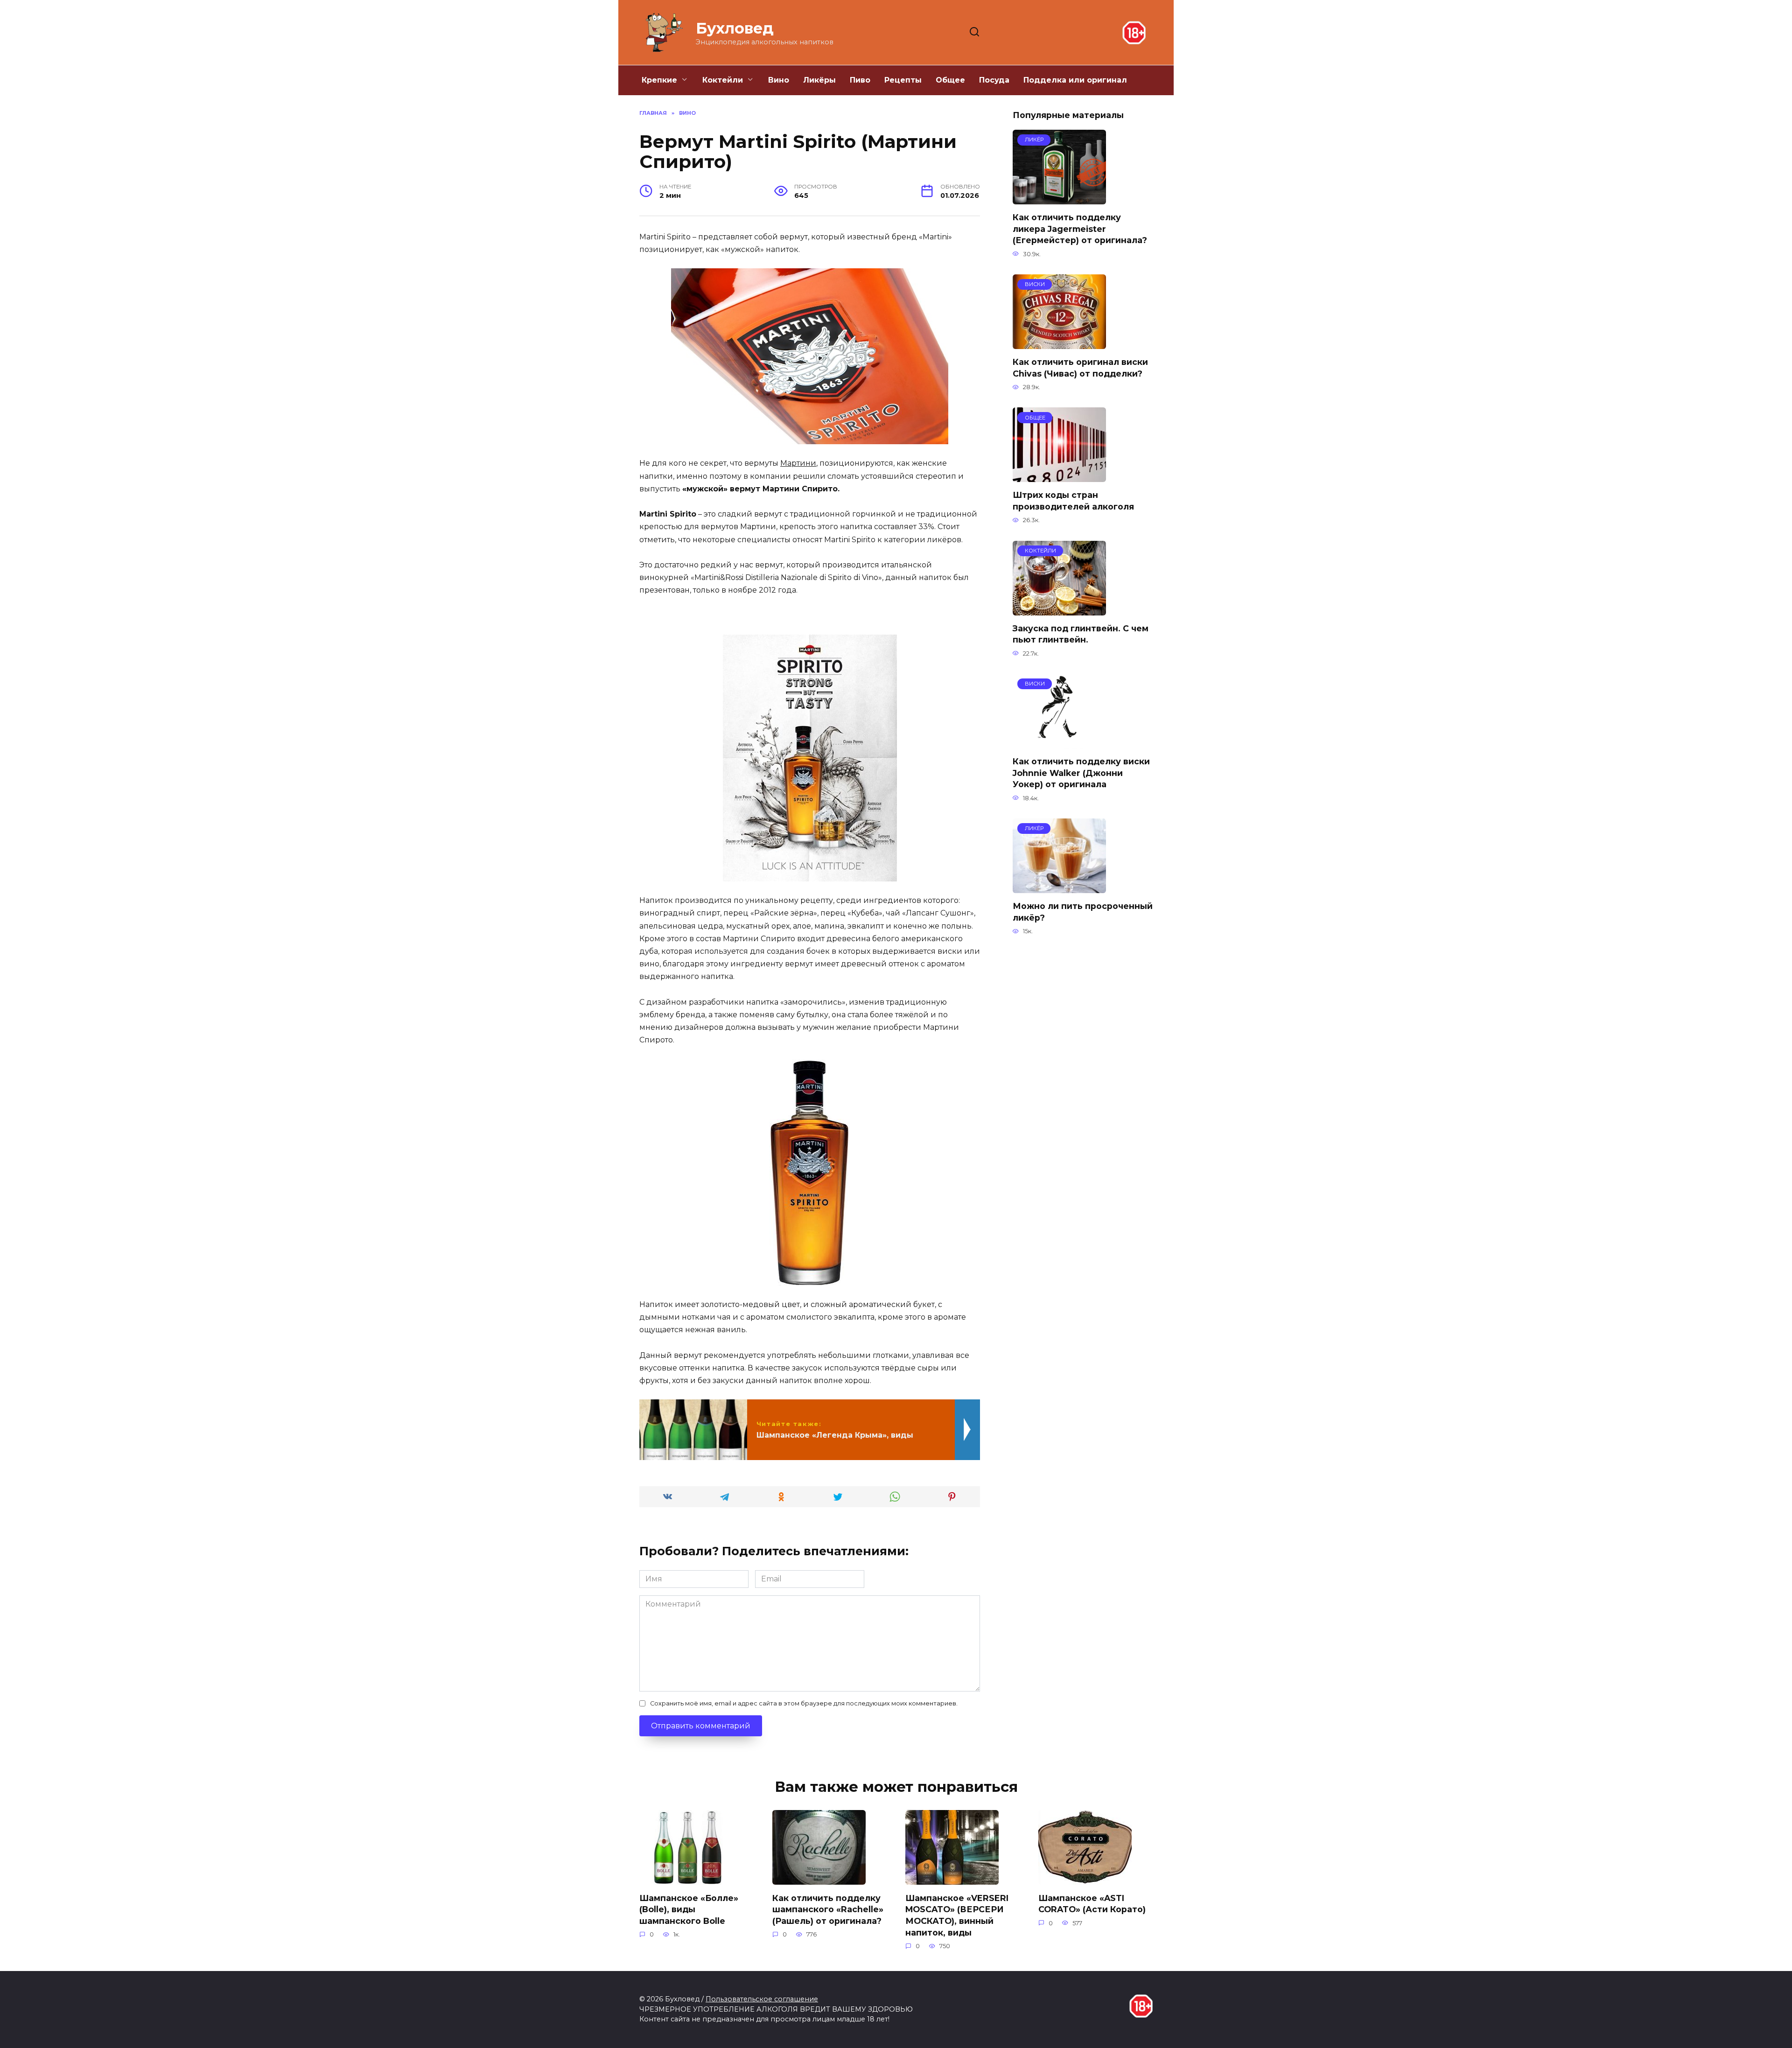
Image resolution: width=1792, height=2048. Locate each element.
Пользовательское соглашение (762, 1999)
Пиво (860, 80)
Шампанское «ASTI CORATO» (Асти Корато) (1092, 1903)
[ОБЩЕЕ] (1059, 476)
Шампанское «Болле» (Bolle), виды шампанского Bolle (689, 1909)
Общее (950, 80)
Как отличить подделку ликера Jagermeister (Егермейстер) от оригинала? (1080, 229)
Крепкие (659, 80)
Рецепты (903, 80)
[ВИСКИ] (1059, 343)
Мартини (798, 463)
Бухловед (735, 28)
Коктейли (723, 80)
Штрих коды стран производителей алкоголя (1073, 501)
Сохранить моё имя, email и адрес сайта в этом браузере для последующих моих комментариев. (804, 1703)
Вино (779, 80)
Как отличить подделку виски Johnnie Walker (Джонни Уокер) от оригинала (1081, 773)
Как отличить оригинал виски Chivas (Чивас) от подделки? (1080, 368)
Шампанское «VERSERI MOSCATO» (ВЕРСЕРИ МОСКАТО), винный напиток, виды (957, 1915)
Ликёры (819, 80)
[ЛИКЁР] (1059, 199)
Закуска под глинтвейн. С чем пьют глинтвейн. (1081, 634)
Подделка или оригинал (1075, 80)
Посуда (994, 80)
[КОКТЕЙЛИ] (1059, 610)
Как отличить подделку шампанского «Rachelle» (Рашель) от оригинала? (828, 1909)
